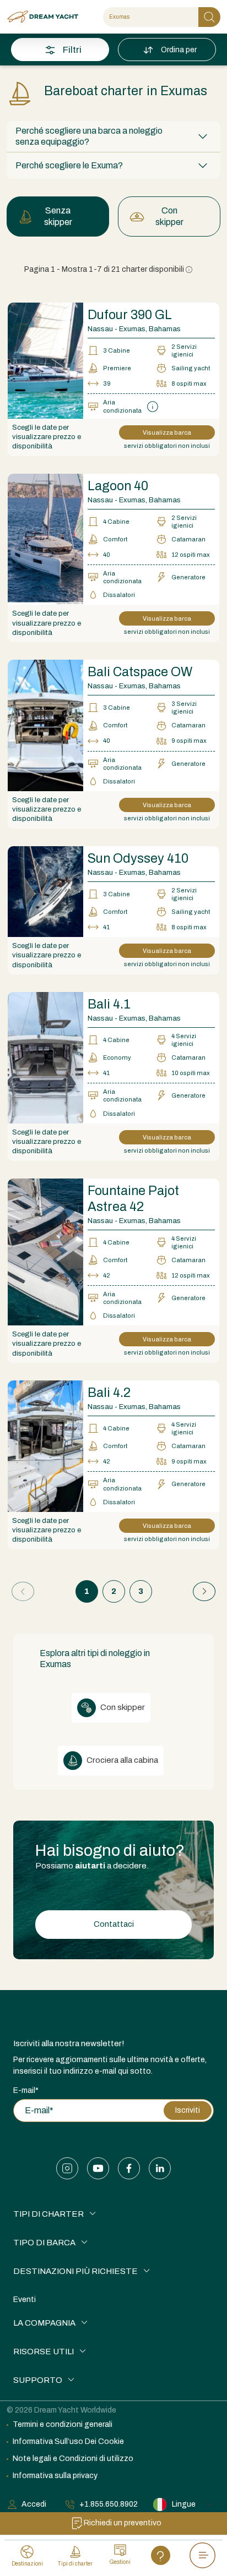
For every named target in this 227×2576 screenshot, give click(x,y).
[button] (113, 136)
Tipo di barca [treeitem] (44, 2243)
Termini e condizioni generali (63, 2424)
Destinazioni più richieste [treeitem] (75, 2271)
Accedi (34, 2504)
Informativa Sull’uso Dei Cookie (68, 2441)
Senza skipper (58, 216)
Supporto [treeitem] (38, 2380)
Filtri (72, 50)
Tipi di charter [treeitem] (48, 2214)
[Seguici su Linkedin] (160, 2168)
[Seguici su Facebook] (129, 2168)
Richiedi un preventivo (123, 2523)
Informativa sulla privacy (55, 2476)
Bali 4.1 (109, 1004)
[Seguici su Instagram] (67, 2168)
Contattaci (114, 1924)
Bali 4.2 (109, 1393)
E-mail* (26, 2090)
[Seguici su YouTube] (98, 2168)
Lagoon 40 (118, 486)
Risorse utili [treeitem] (44, 2352)
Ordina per (179, 50)
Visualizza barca (167, 432)
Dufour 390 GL (130, 315)
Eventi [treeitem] (25, 2300)
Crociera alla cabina (121, 1760)
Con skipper (169, 216)
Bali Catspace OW (140, 672)
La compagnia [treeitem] (44, 2323)
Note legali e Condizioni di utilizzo (73, 2459)
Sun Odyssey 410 (138, 859)
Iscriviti (188, 2110)
